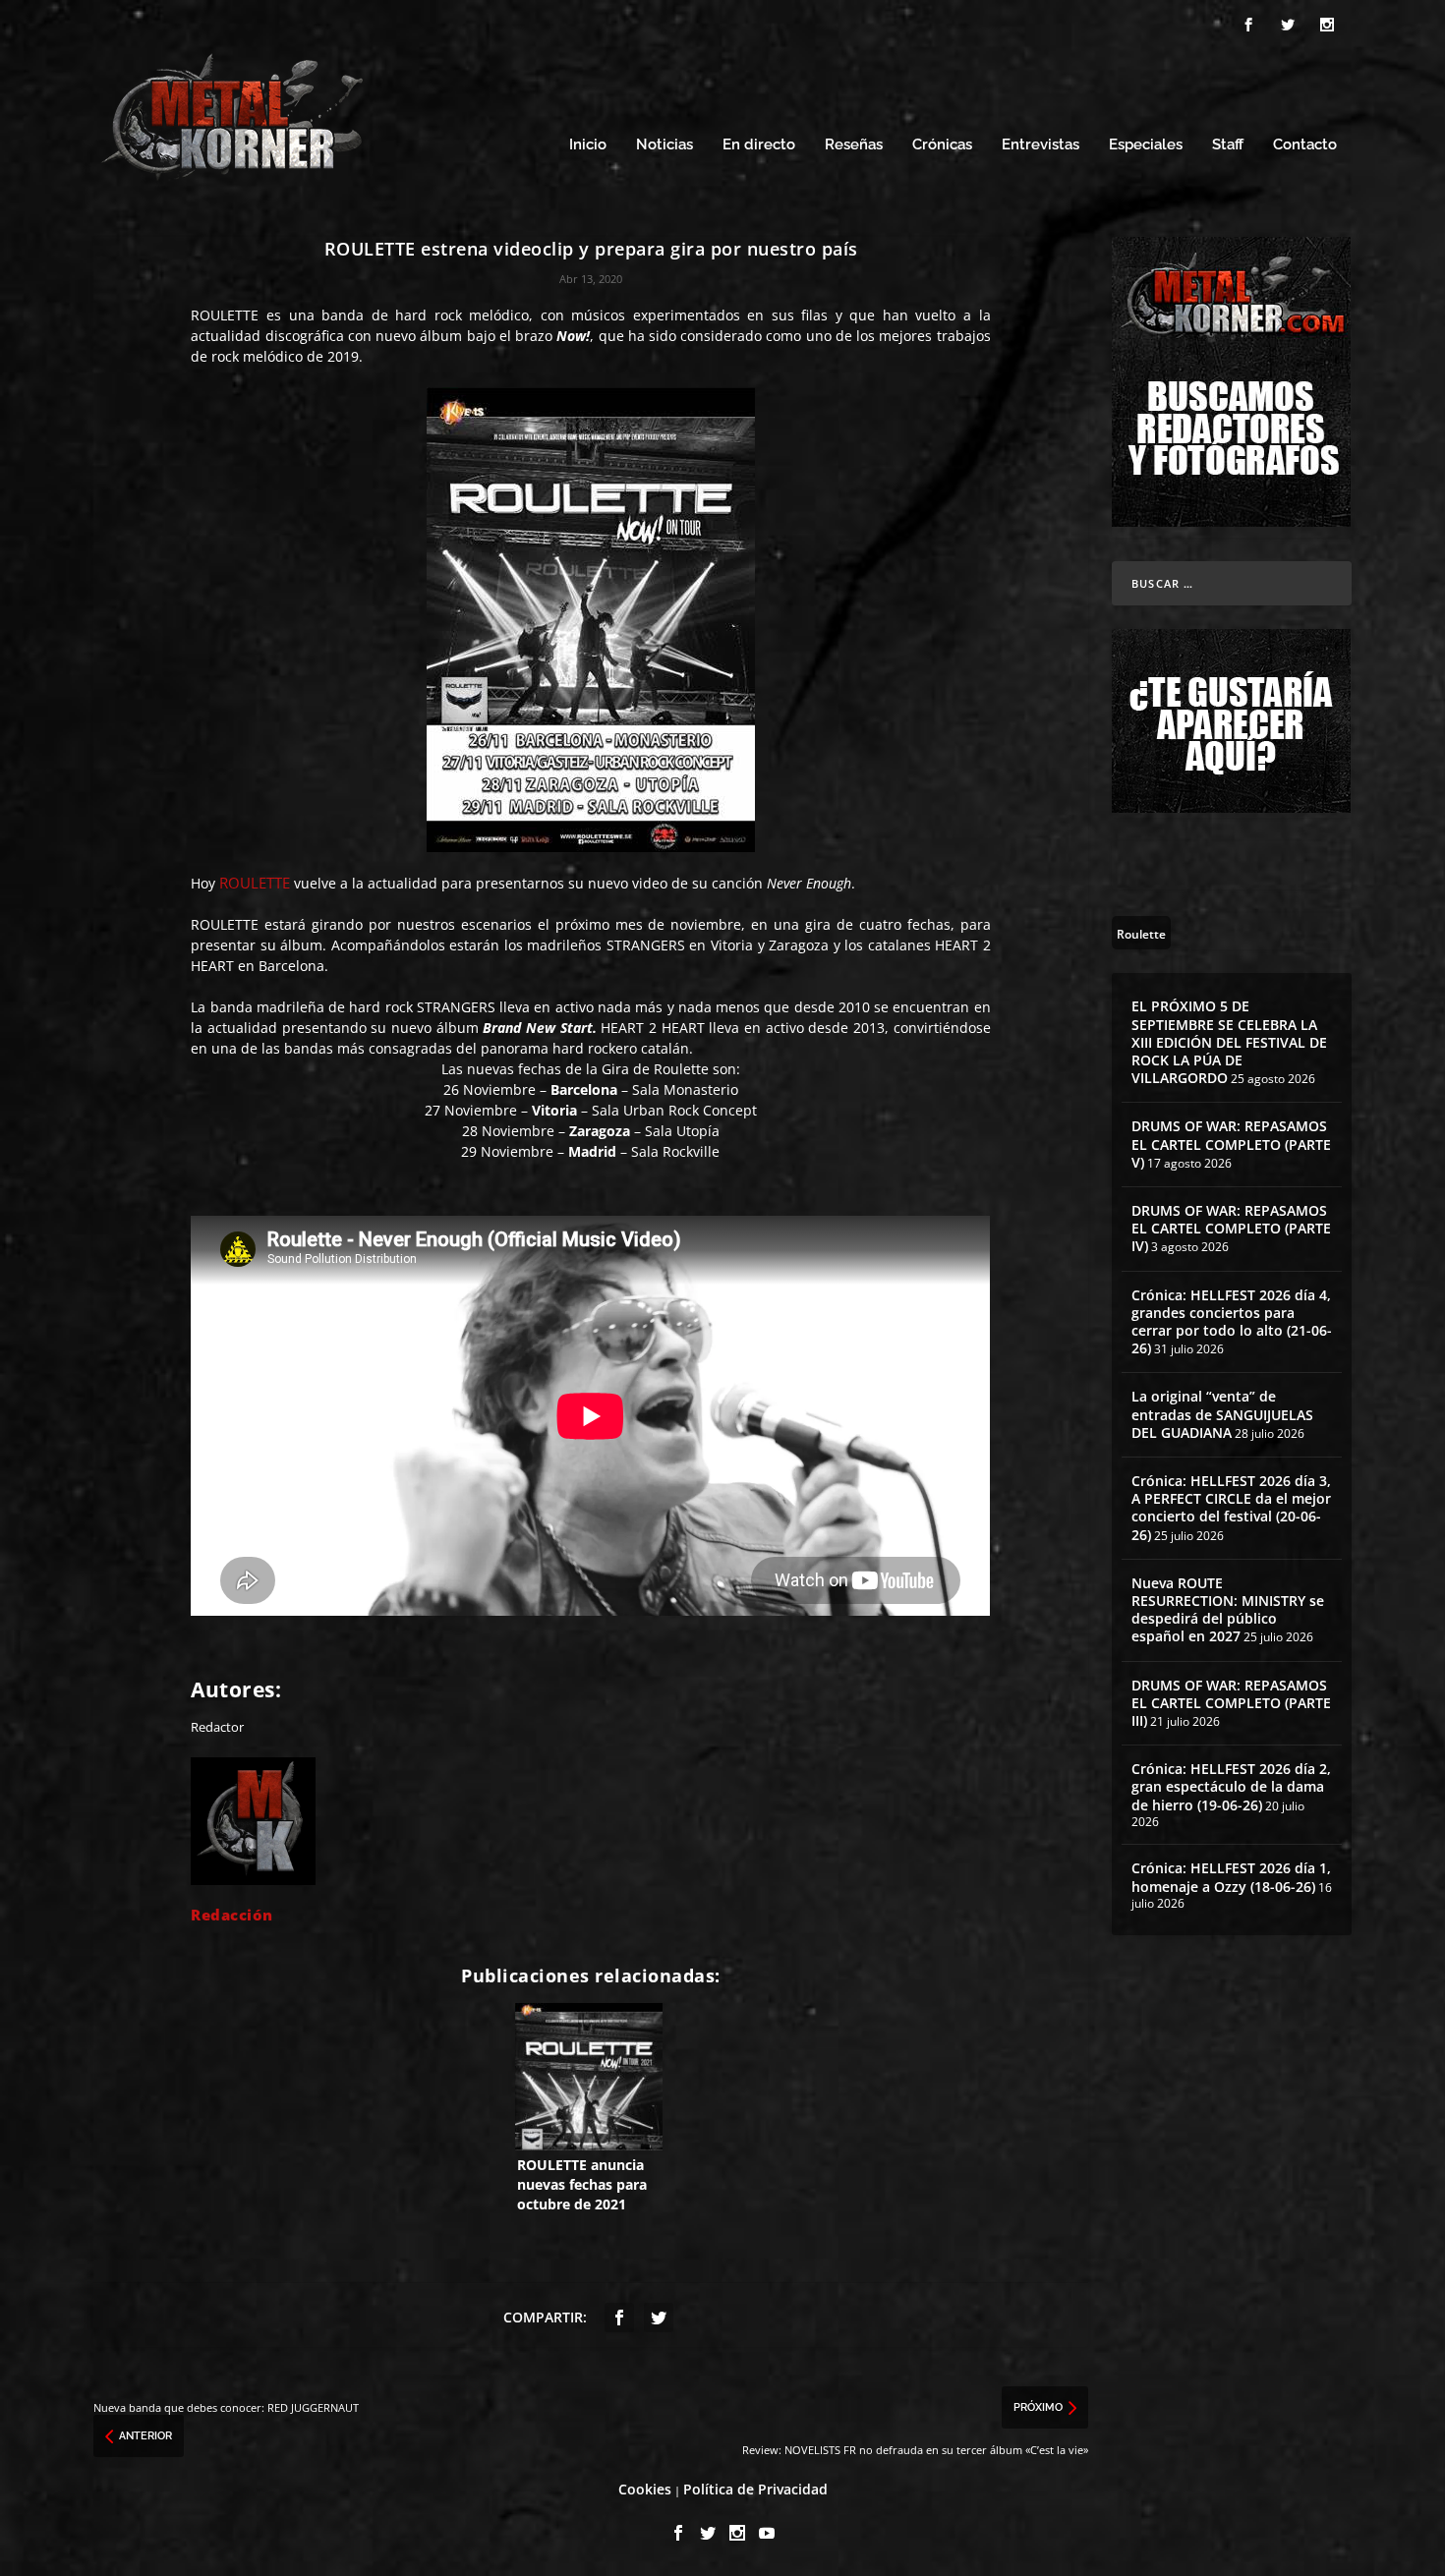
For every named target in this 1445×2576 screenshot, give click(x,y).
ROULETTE (255, 883)
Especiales (1146, 145)
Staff (1228, 145)
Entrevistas (1040, 145)
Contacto (1305, 145)
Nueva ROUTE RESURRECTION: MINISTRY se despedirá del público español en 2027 (1228, 1610)
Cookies (645, 2489)
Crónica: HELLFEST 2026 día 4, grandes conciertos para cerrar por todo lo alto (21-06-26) (1232, 1322)
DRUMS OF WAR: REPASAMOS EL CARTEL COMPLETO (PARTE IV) (1231, 1228)
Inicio (588, 145)
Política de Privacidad (755, 2489)
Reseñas (854, 145)
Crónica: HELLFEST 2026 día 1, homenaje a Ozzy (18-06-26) (1231, 1877)
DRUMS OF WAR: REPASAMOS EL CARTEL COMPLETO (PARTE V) (1231, 1144)
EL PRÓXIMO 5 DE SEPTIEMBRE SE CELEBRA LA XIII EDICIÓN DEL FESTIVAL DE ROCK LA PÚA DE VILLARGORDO (1229, 1042)
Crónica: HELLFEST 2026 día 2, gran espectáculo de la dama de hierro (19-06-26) (1231, 1786)
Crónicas (942, 145)
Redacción (232, 1915)
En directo (759, 145)
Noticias (665, 145)
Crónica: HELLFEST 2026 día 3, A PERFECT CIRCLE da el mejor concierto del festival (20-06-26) (1231, 1508)
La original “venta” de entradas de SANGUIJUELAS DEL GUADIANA (1222, 1414)
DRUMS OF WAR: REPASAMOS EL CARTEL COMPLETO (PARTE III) (1231, 1703)
